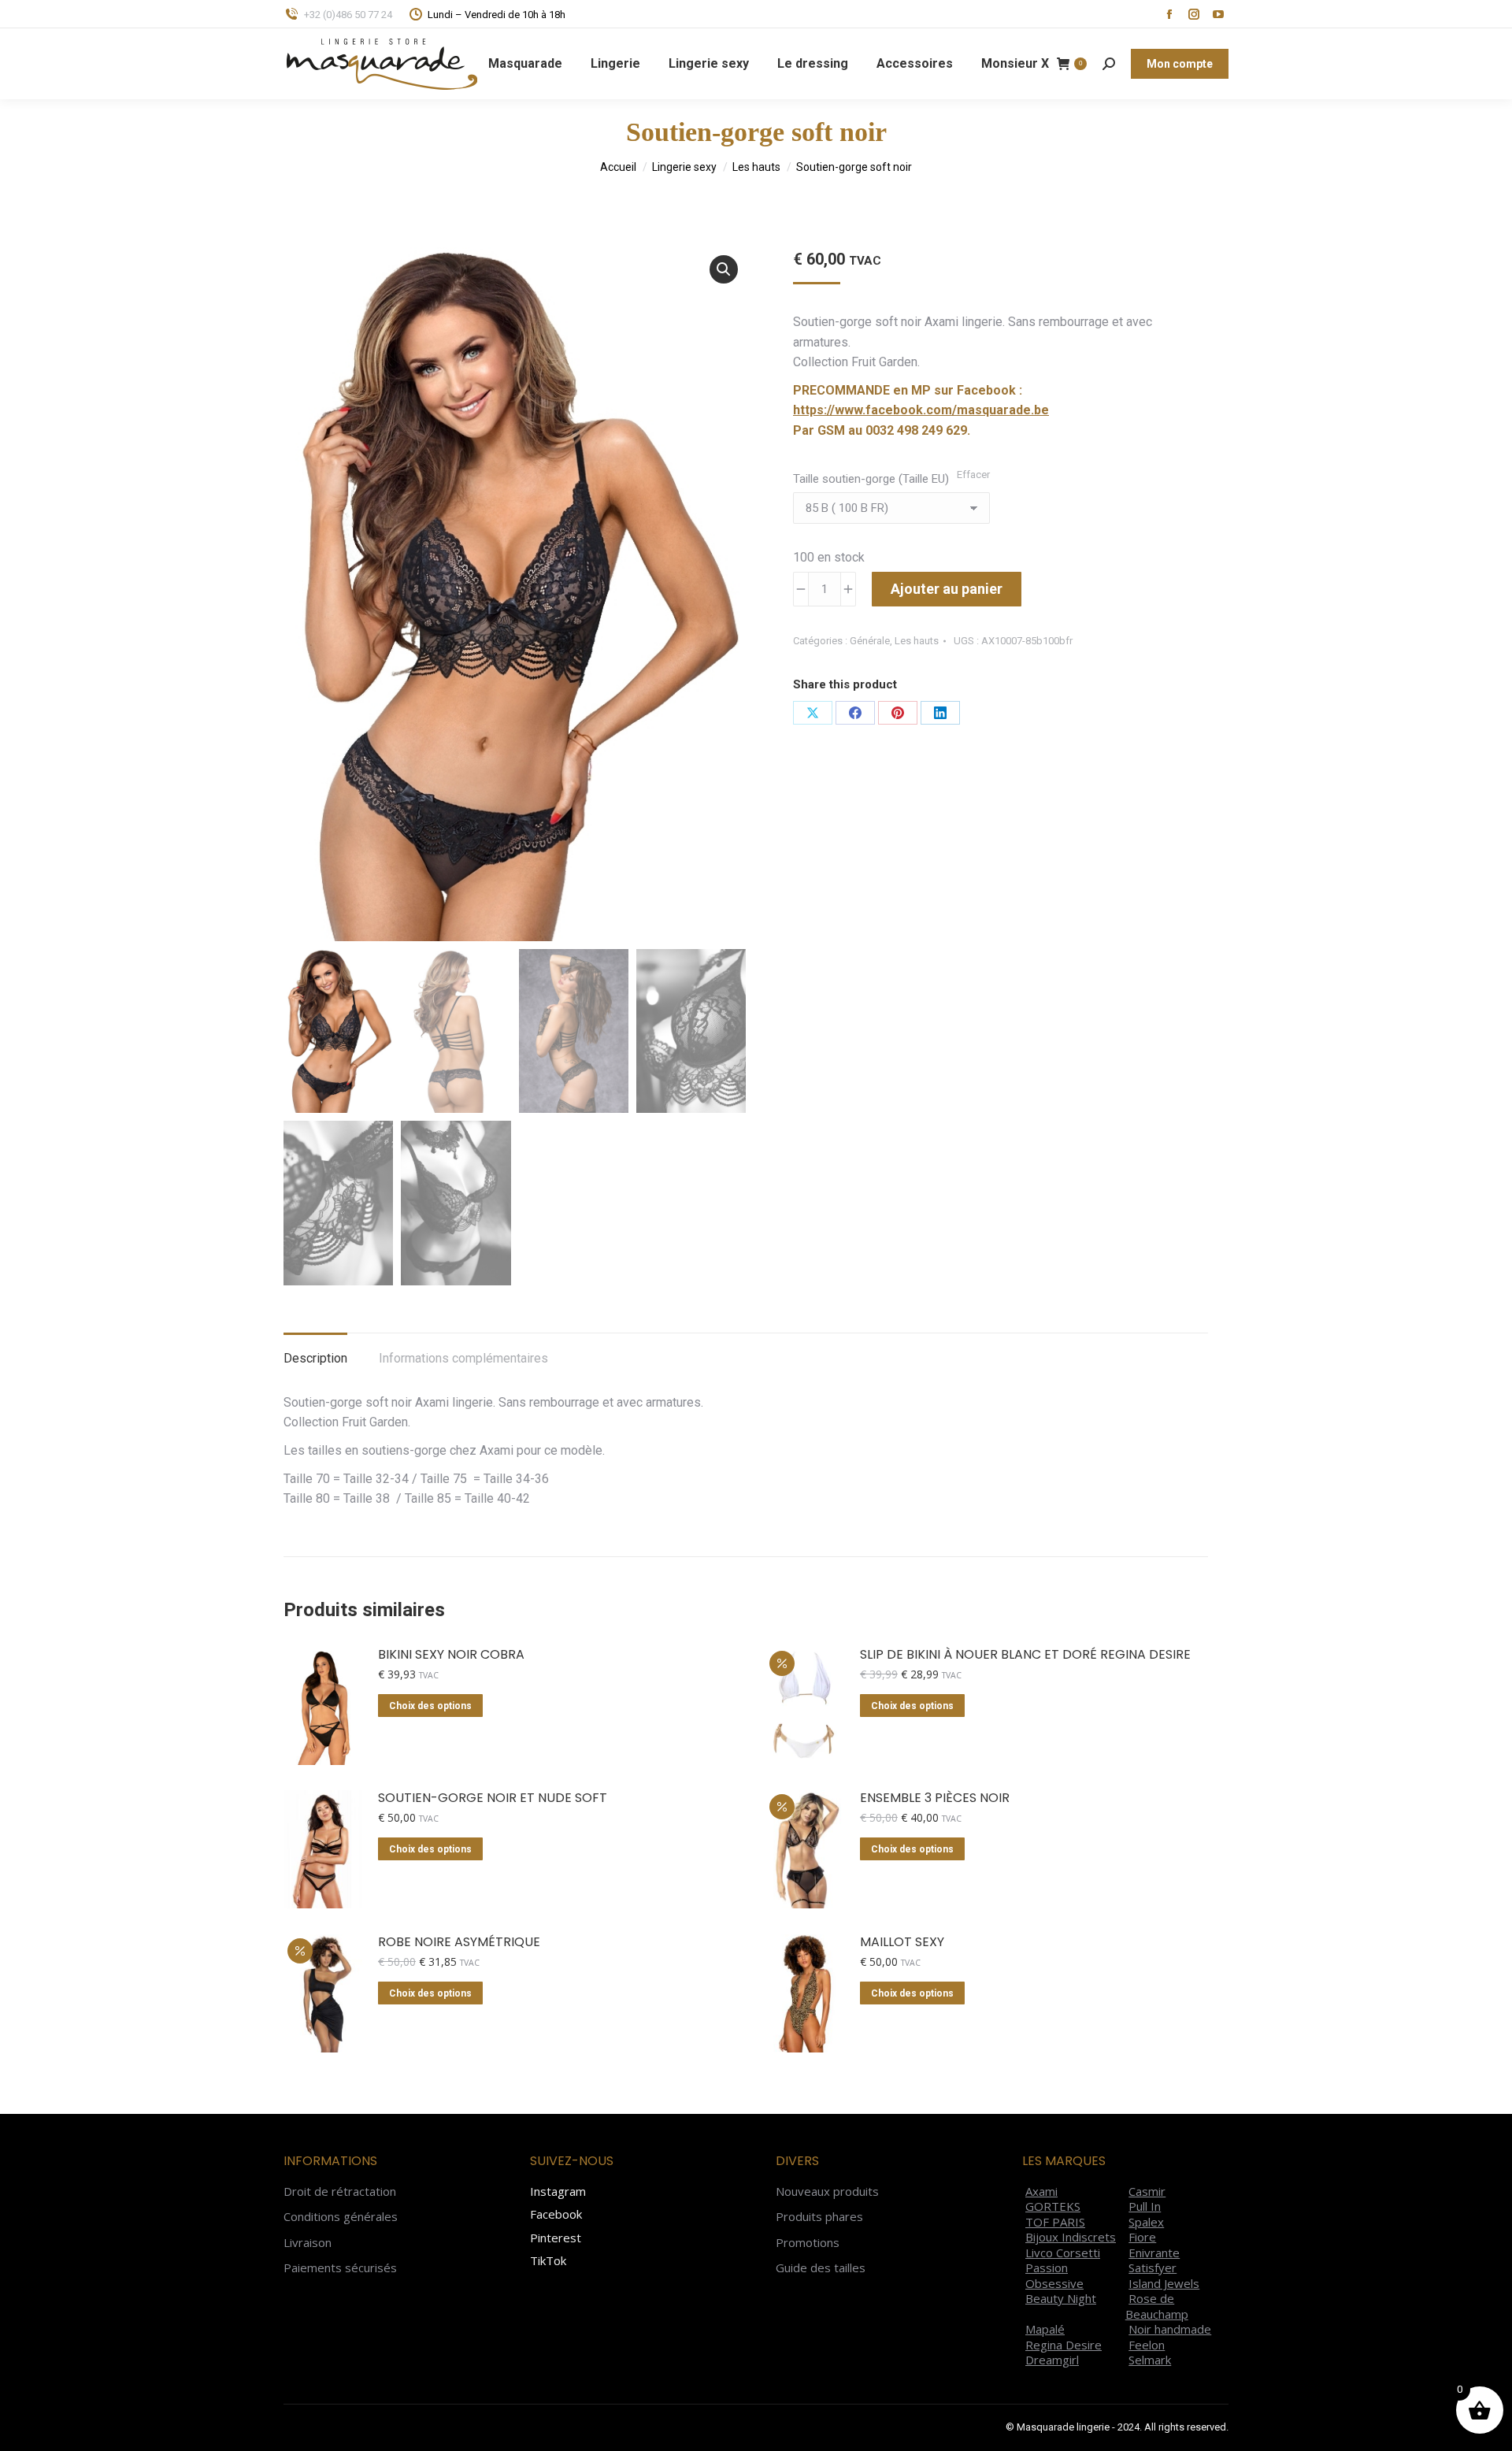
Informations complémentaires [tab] (463, 1358)
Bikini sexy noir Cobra (451, 1655)
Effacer (973, 475)
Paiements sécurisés (340, 2268)
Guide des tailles (821, 2268)
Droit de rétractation (340, 2191)
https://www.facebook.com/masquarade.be (921, 410)
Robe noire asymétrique (459, 1943)
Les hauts (917, 641)
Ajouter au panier (947, 589)
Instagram (558, 2191)
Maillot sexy (902, 1943)
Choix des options (430, 1706)
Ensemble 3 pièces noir (935, 1798)
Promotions (808, 2243)
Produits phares (819, 2217)
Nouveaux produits (827, 2191)
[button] (724, 269)
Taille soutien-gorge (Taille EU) (871, 479)
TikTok (548, 2260)
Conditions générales (341, 2217)
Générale (870, 641)
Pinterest (556, 2238)
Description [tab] (315, 1358)
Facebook (556, 2214)
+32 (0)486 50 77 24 (348, 15)
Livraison (308, 2243)
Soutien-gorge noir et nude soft (493, 1798)
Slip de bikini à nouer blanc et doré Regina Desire (1025, 1655)
